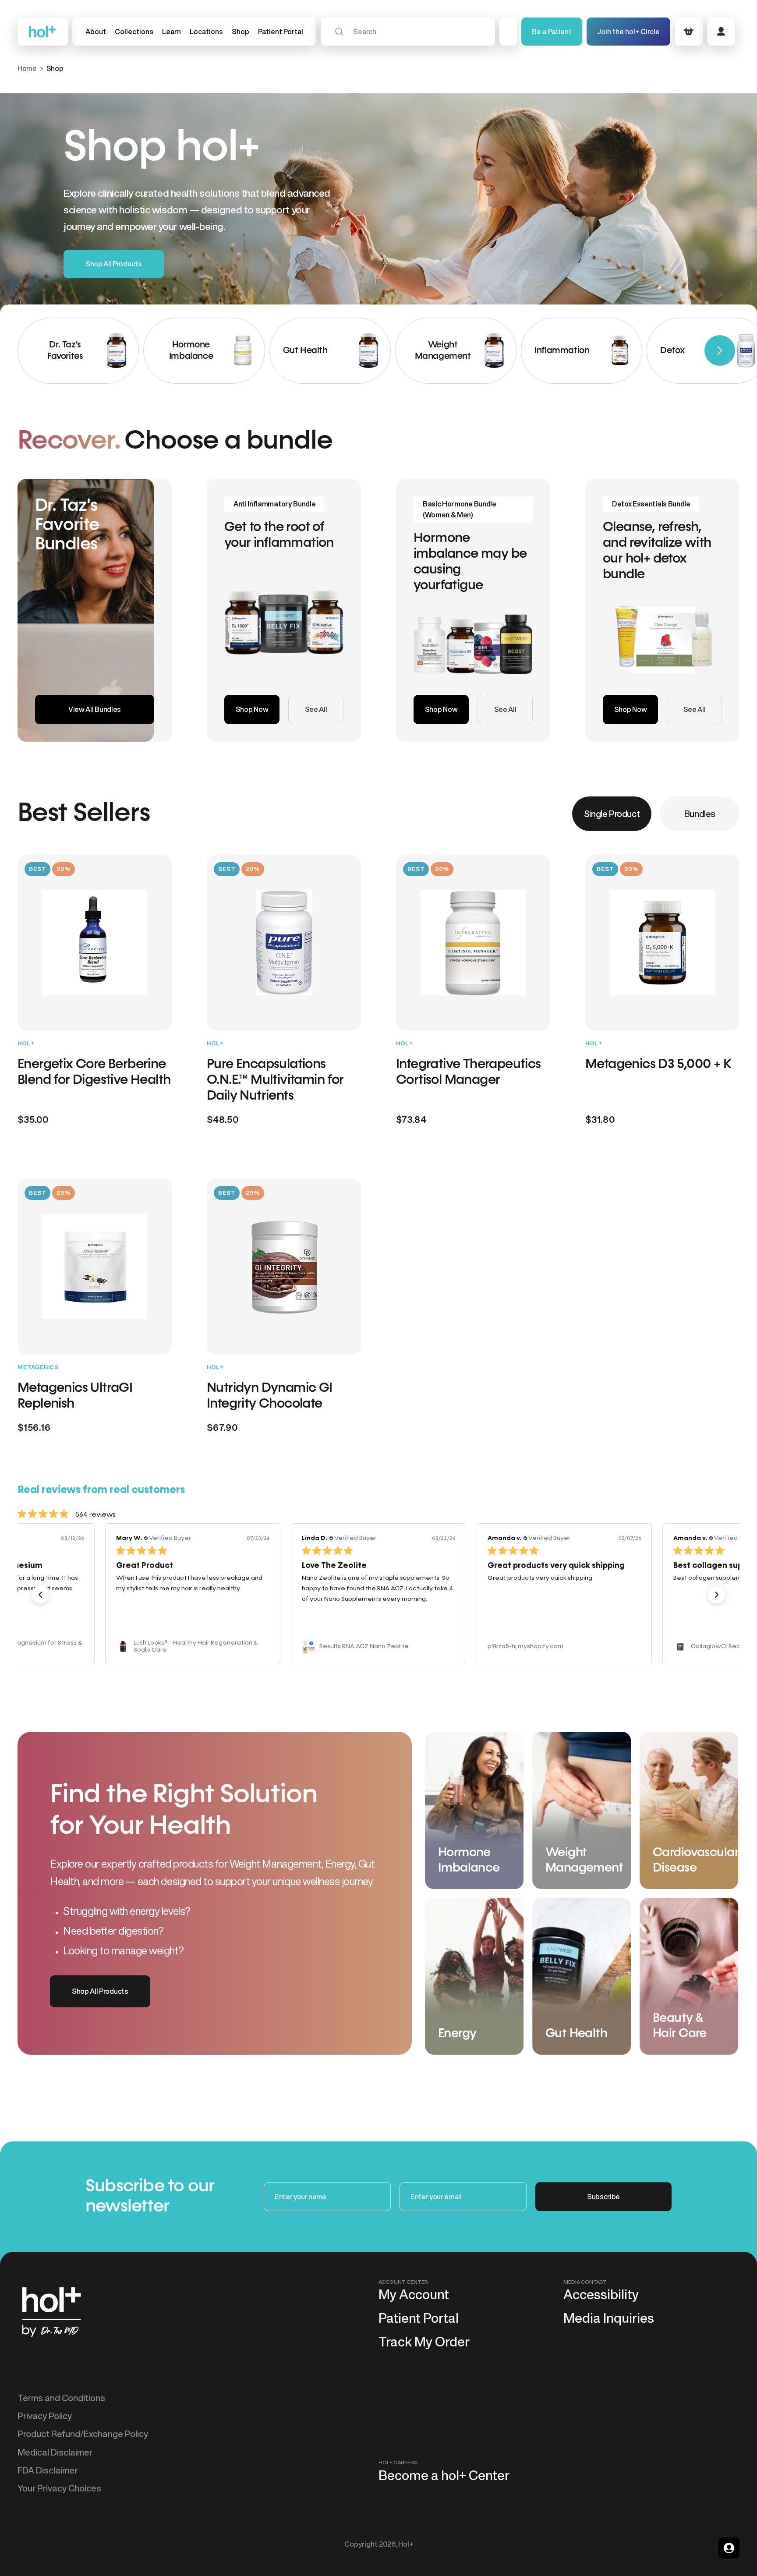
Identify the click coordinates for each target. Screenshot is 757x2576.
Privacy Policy (45, 2416)
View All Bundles (95, 709)
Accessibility (601, 2294)
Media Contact (585, 2282)
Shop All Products (114, 264)
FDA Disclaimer (48, 2470)
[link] (193, 1646)
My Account (414, 2294)
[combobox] (408, 32)
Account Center (403, 2282)
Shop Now (252, 709)
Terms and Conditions (61, 2398)
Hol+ (406, 2544)
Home (27, 68)
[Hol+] (43, 32)
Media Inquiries (609, 2318)
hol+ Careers (398, 2462)
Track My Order (424, 2342)
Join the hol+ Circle (628, 32)
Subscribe (603, 2197)
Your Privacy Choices (59, 2488)
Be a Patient (552, 32)
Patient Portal (419, 2318)
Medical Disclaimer (55, 2452)
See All (316, 709)
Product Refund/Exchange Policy (83, 2434)
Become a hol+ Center (444, 2475)
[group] (78, 351)
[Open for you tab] (729, 2548)
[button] (134, 32)
